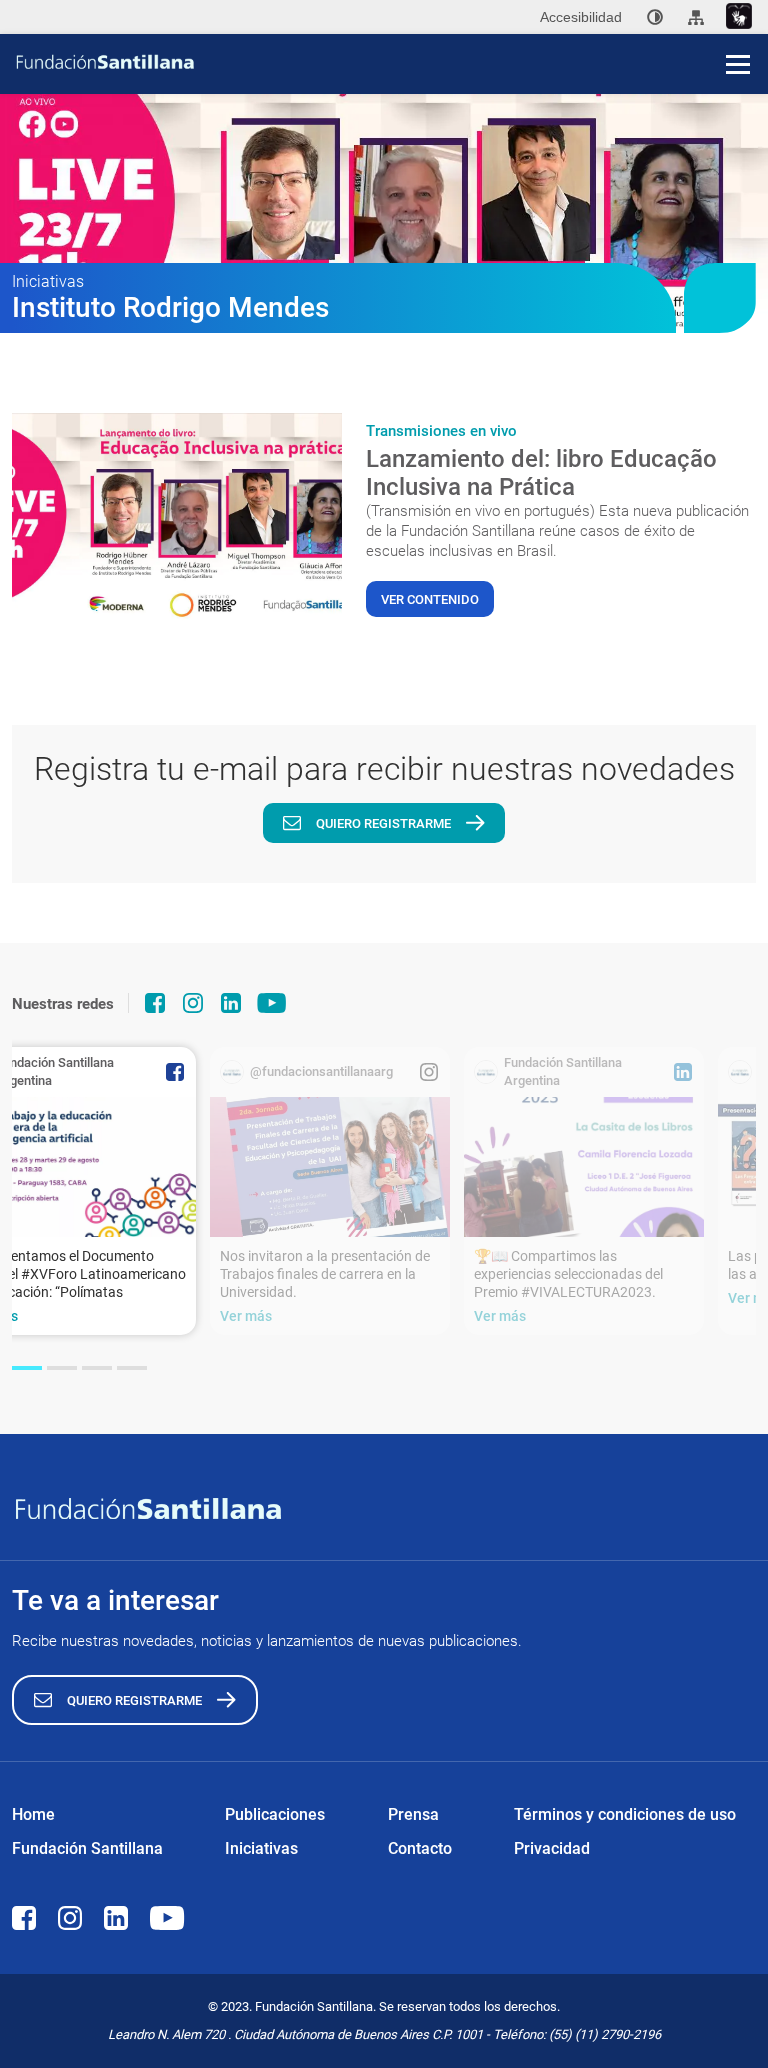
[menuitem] (655, 17)
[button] (27, 1368)
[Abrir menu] (738, 64)
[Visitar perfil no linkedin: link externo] (231, 1003)
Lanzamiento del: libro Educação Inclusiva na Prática (541, 473)
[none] (655, 17)
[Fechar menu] (738, 30)
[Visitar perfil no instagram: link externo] (193, 1003)
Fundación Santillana (87, 1848)
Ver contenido (430, 599)
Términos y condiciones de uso (625, 1814)
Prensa (413, 1814)
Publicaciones (275, 1814)
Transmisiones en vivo (441, 431)
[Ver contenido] (177, 519)
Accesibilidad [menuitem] (581, 17)
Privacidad (552, 1848)
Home (33, 1814)
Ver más (246, 1316)
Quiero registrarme (383, 823)
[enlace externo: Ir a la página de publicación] (330, 1167)
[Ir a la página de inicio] (391, 62)
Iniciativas (261, 1848)
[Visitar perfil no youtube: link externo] (272, 1003)
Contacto (420, 1848)
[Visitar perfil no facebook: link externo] (155, 1003)
